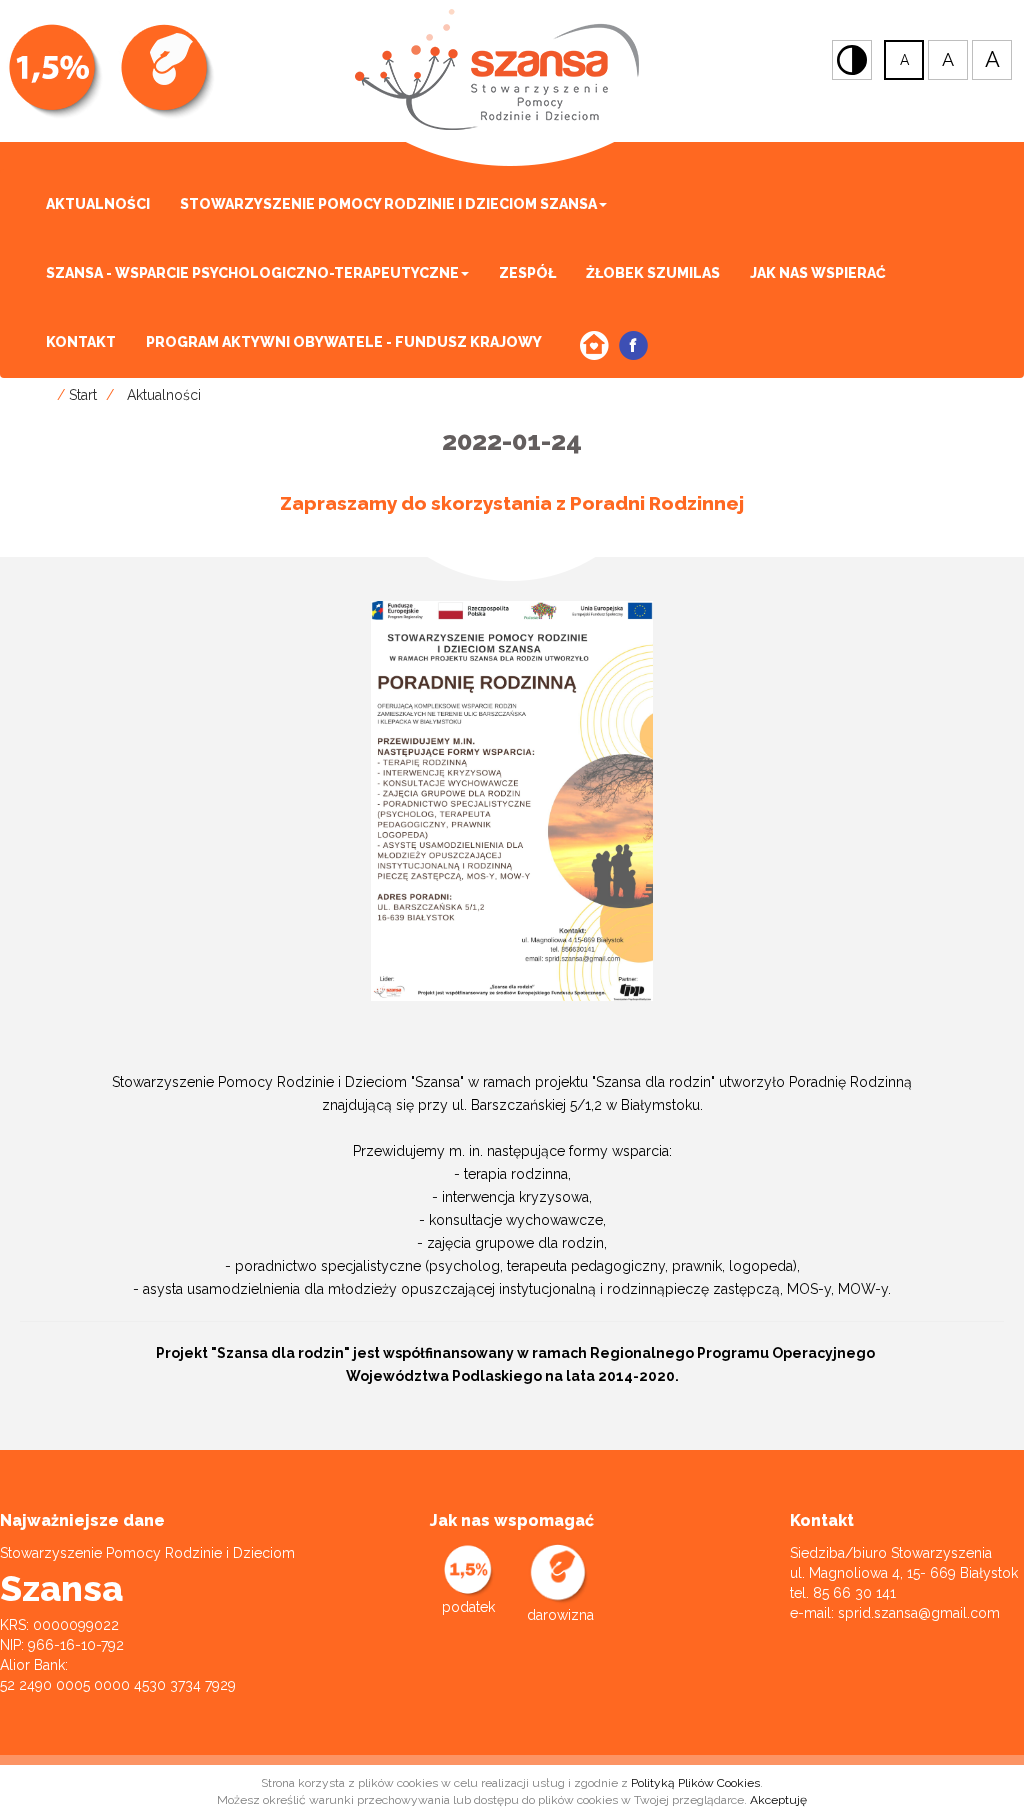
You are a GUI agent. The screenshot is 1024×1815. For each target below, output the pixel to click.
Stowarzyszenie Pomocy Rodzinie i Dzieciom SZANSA (388, 204)
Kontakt (81, 342)
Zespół (527, 273)
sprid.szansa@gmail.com (919, 1613)
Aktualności (98, 204)
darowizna (560, 1615)
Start (83, 395)
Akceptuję (778, 1800)
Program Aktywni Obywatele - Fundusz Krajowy (344, 342)
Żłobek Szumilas (653, 273)
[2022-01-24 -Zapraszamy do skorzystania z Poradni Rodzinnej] (512, 800)
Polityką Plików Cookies (695, 1783)
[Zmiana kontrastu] (852, 60)
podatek (468, 1607)
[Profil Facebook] (633, 345)
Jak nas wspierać (818, 273)
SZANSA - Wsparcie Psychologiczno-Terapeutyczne (252, 273)
